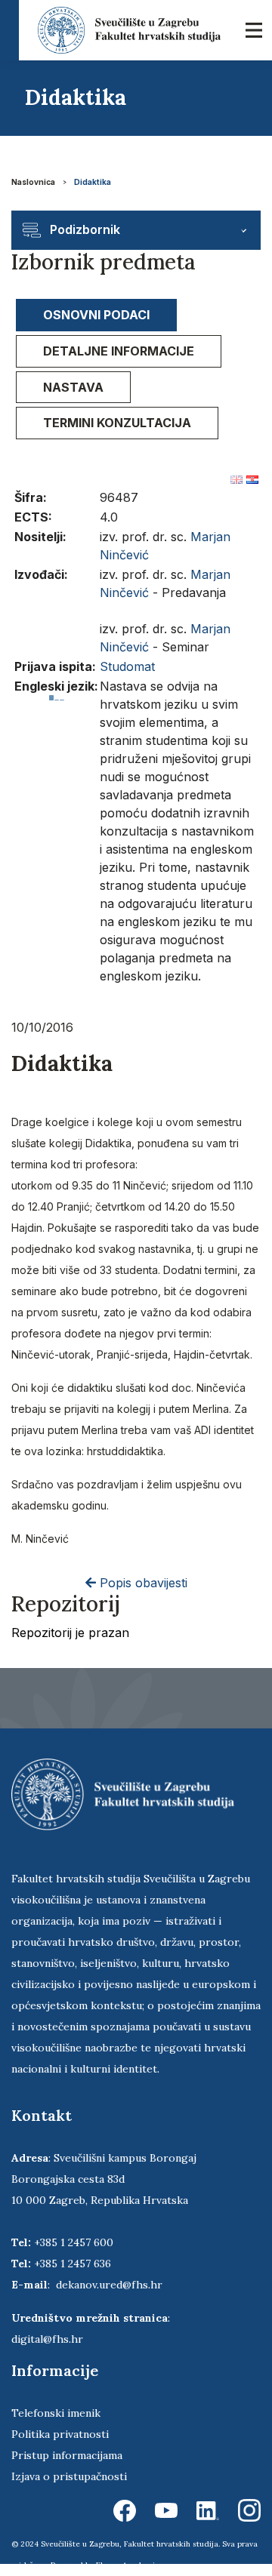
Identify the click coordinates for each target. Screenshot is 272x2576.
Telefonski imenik (56, 2413)
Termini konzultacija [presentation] (117, 423)
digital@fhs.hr (47, 2339)
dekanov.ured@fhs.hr (109, 2285)
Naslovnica (33, 182)
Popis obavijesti (142, 1583)
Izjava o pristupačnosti (69, 2476)
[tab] (96, 315)
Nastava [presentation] (73, 387)
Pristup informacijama (67, 2455)
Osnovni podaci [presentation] (96, 315)
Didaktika (93, 182)
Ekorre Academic (128, 2565)
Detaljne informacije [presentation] (119, 351)
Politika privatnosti (60, 2434)
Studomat (127, 666)
